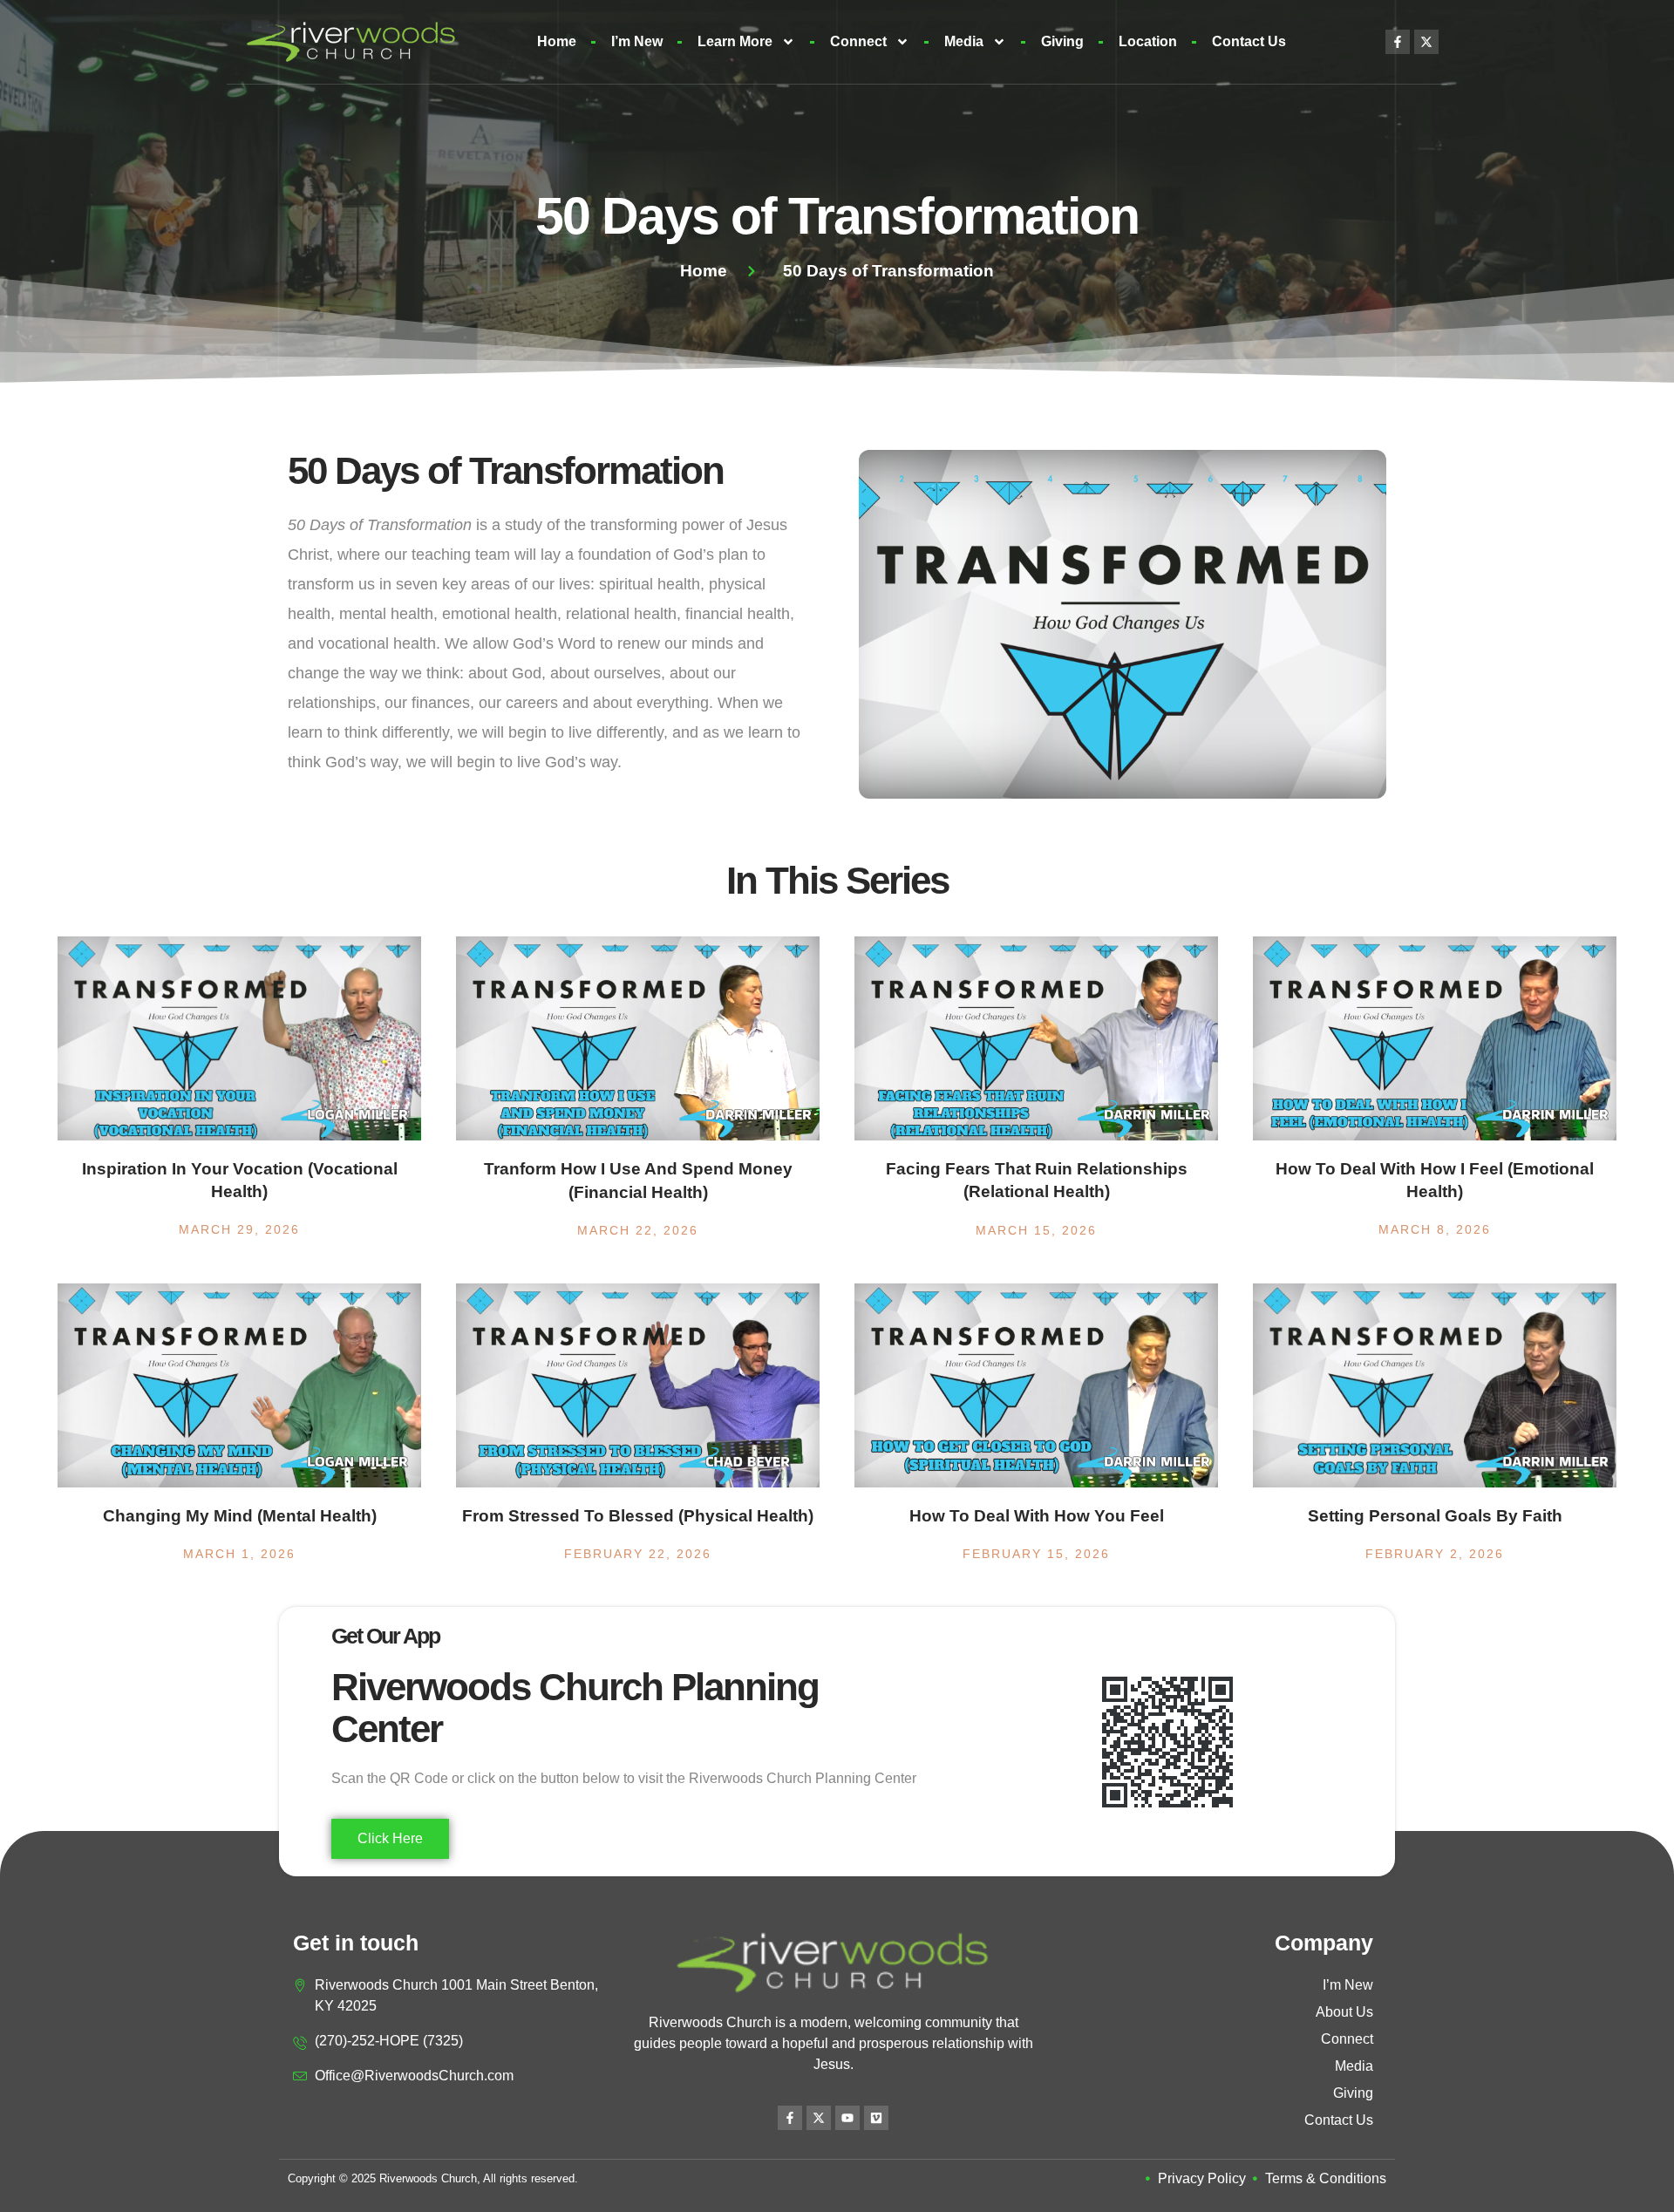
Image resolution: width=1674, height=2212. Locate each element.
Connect (858, 41)
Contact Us (1249, 41)
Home (557, 41)
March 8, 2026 (1435, 1229)
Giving (1062, 41)
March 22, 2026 (638, 1230)
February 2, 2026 (1435, 1554)
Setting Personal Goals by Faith (1435, 1516)
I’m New (637, 41)
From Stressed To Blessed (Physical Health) (638, 1516)
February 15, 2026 (1036, 1554)
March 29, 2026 (239, 1229)
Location (1148, 41)
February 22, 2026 (638, 1554)
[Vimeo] (876, 2118)
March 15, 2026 (1036, 1230)
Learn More (735, 41)
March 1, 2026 (239, 1554)
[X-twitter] (1426, 42)
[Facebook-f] (1398, 42)
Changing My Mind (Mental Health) (240, 1516)
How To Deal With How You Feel (1037, 1516)
